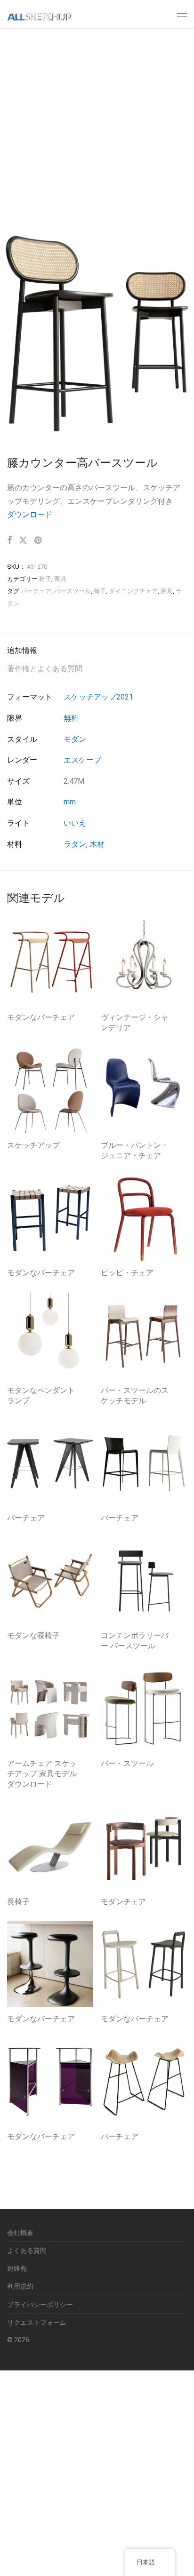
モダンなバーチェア (41, 1017)
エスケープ (82, 760)
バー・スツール (127, 1763)
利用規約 (20, 2286)
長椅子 (18, 1902)
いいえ (75, 823)
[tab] (97, 651)
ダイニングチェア (133, 591)
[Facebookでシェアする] (9, 541)
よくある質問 (27, 2250)
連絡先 (17, 2268)
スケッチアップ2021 (98, 697)
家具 (60, 579)
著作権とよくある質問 (45, 669)
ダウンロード (30, 514)
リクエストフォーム (37, 2322)
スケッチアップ (33, 1145)
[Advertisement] (97, 129)
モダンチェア (123, 1902)
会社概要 (20, 2233)
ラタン (75, 844)
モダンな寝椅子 (33, 1635)
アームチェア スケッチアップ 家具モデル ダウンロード (42, 1774)
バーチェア (36, 591)
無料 (71, 718)
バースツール (73, 591)
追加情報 (22, 650)
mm (70, 802)
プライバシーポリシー (40, 2305)
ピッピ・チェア (127, 1273)
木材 (97, 844)
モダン (75, 739)
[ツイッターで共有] (23, 541)
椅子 (45, 579)
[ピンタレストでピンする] (39, 541)
